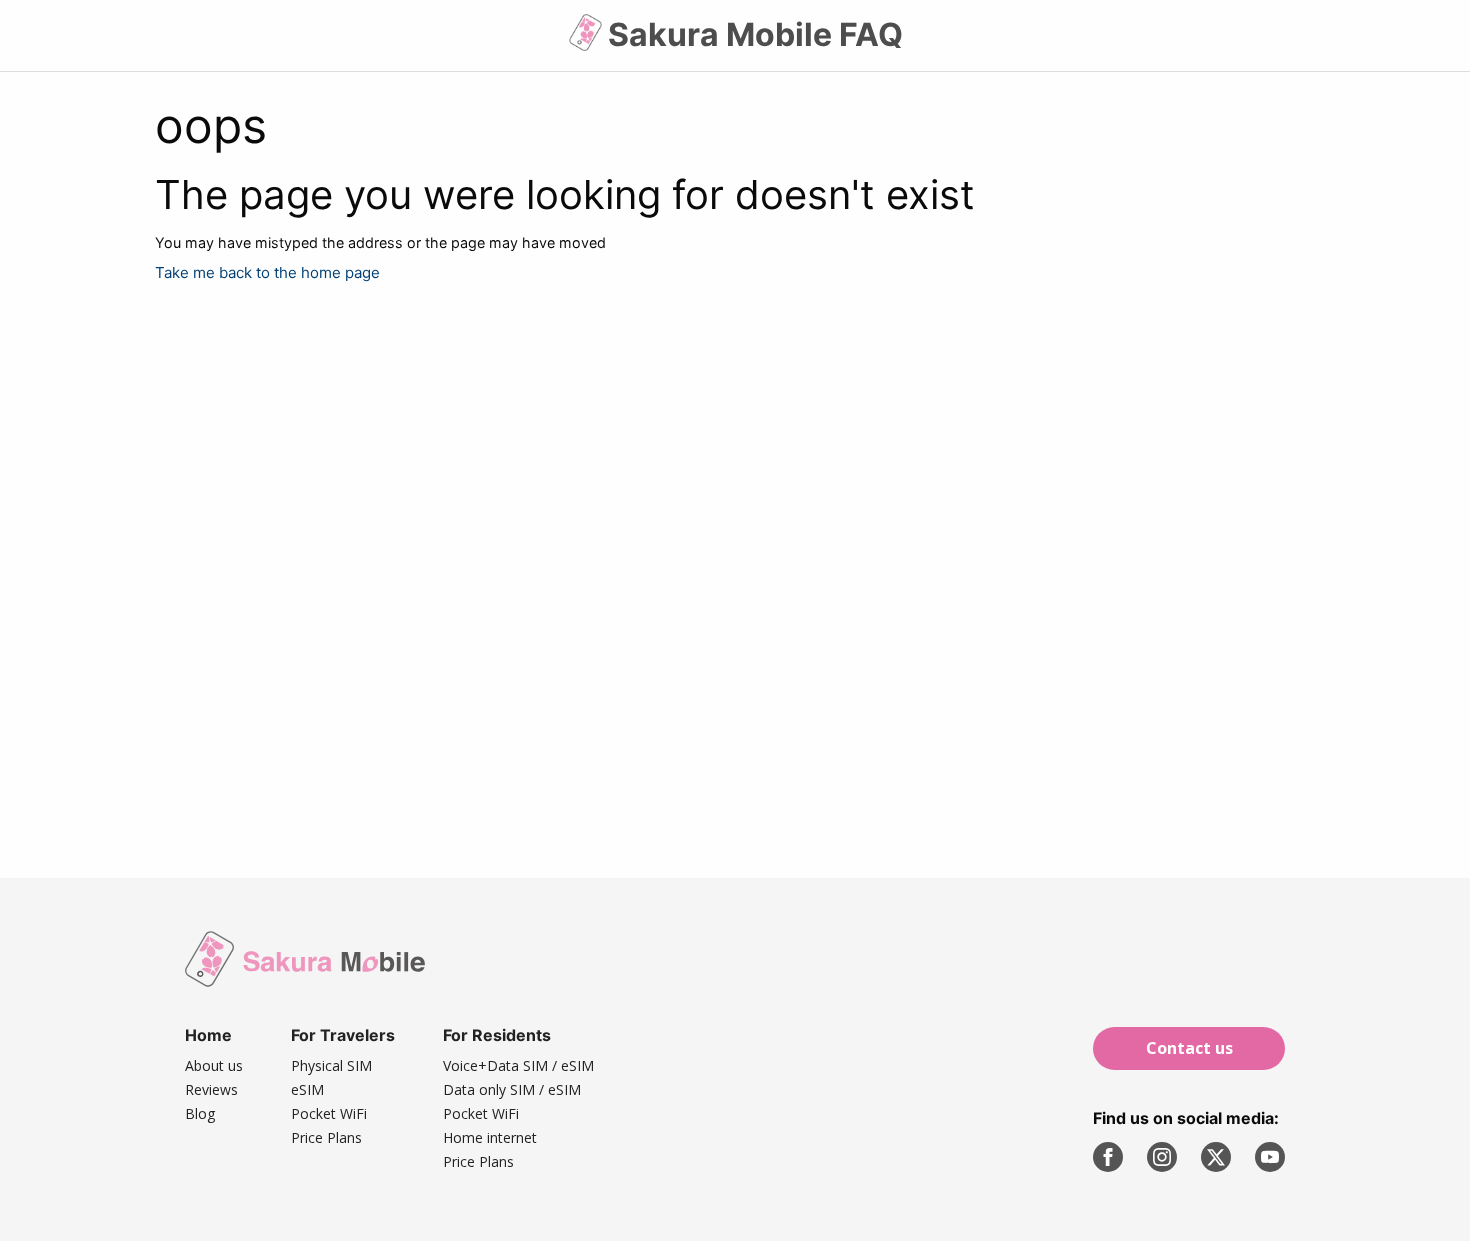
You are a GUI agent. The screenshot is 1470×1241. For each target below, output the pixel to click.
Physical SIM (331, 1065)
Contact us (1189, 1048)
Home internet (490, 1137)
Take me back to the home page (267, 272)
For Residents (497, 1035)
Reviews (211, 1089)
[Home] (587, 40)
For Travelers (343, 1035)
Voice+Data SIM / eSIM (518, 1065)
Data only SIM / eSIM (512, 1089)
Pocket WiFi (329, 1113)
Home (208, 1035)
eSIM (307, 1089)
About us (214, 1065)
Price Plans (326, 1137)
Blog (200, 1113)
